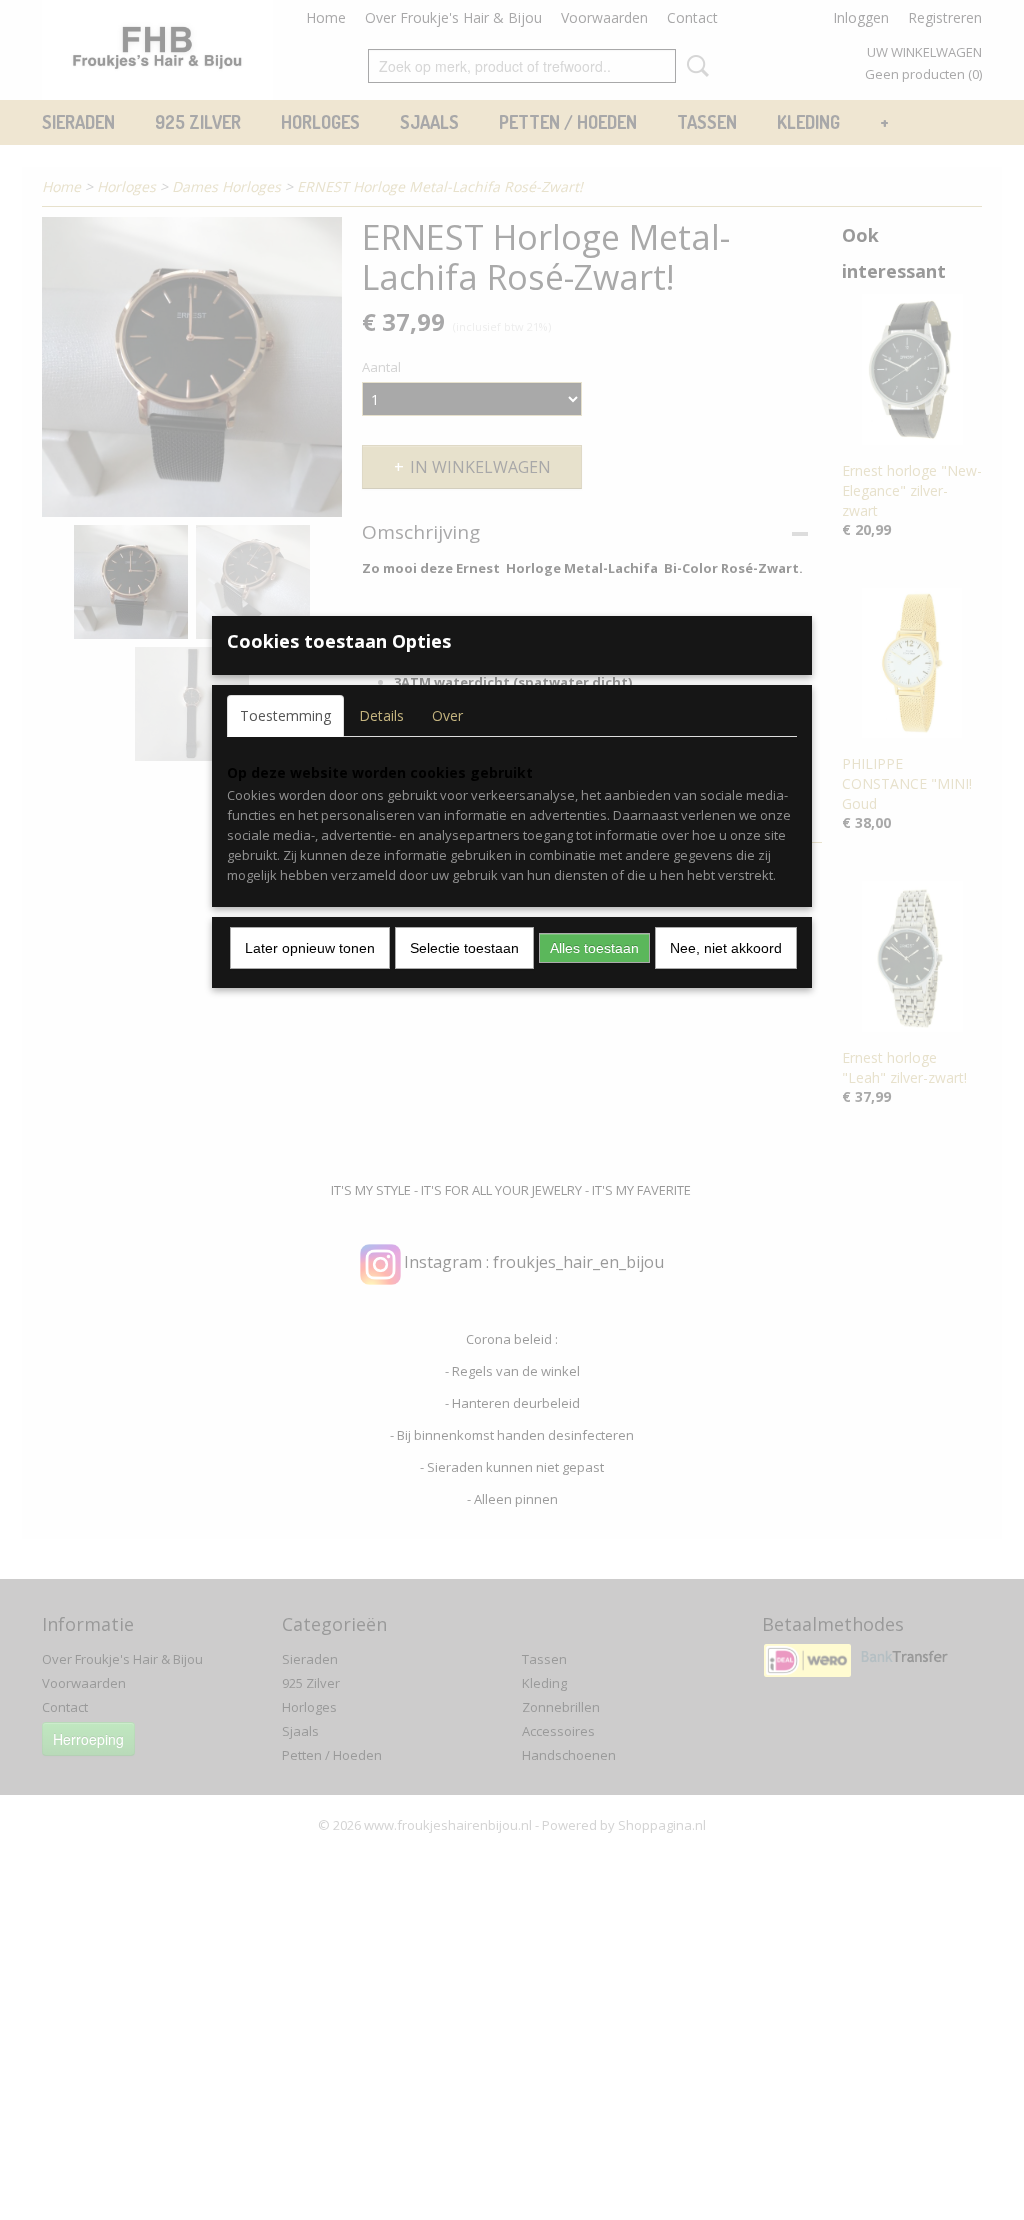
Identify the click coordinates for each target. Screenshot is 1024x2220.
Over (447, 715)
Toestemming (285, 715)
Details (381, 715)
